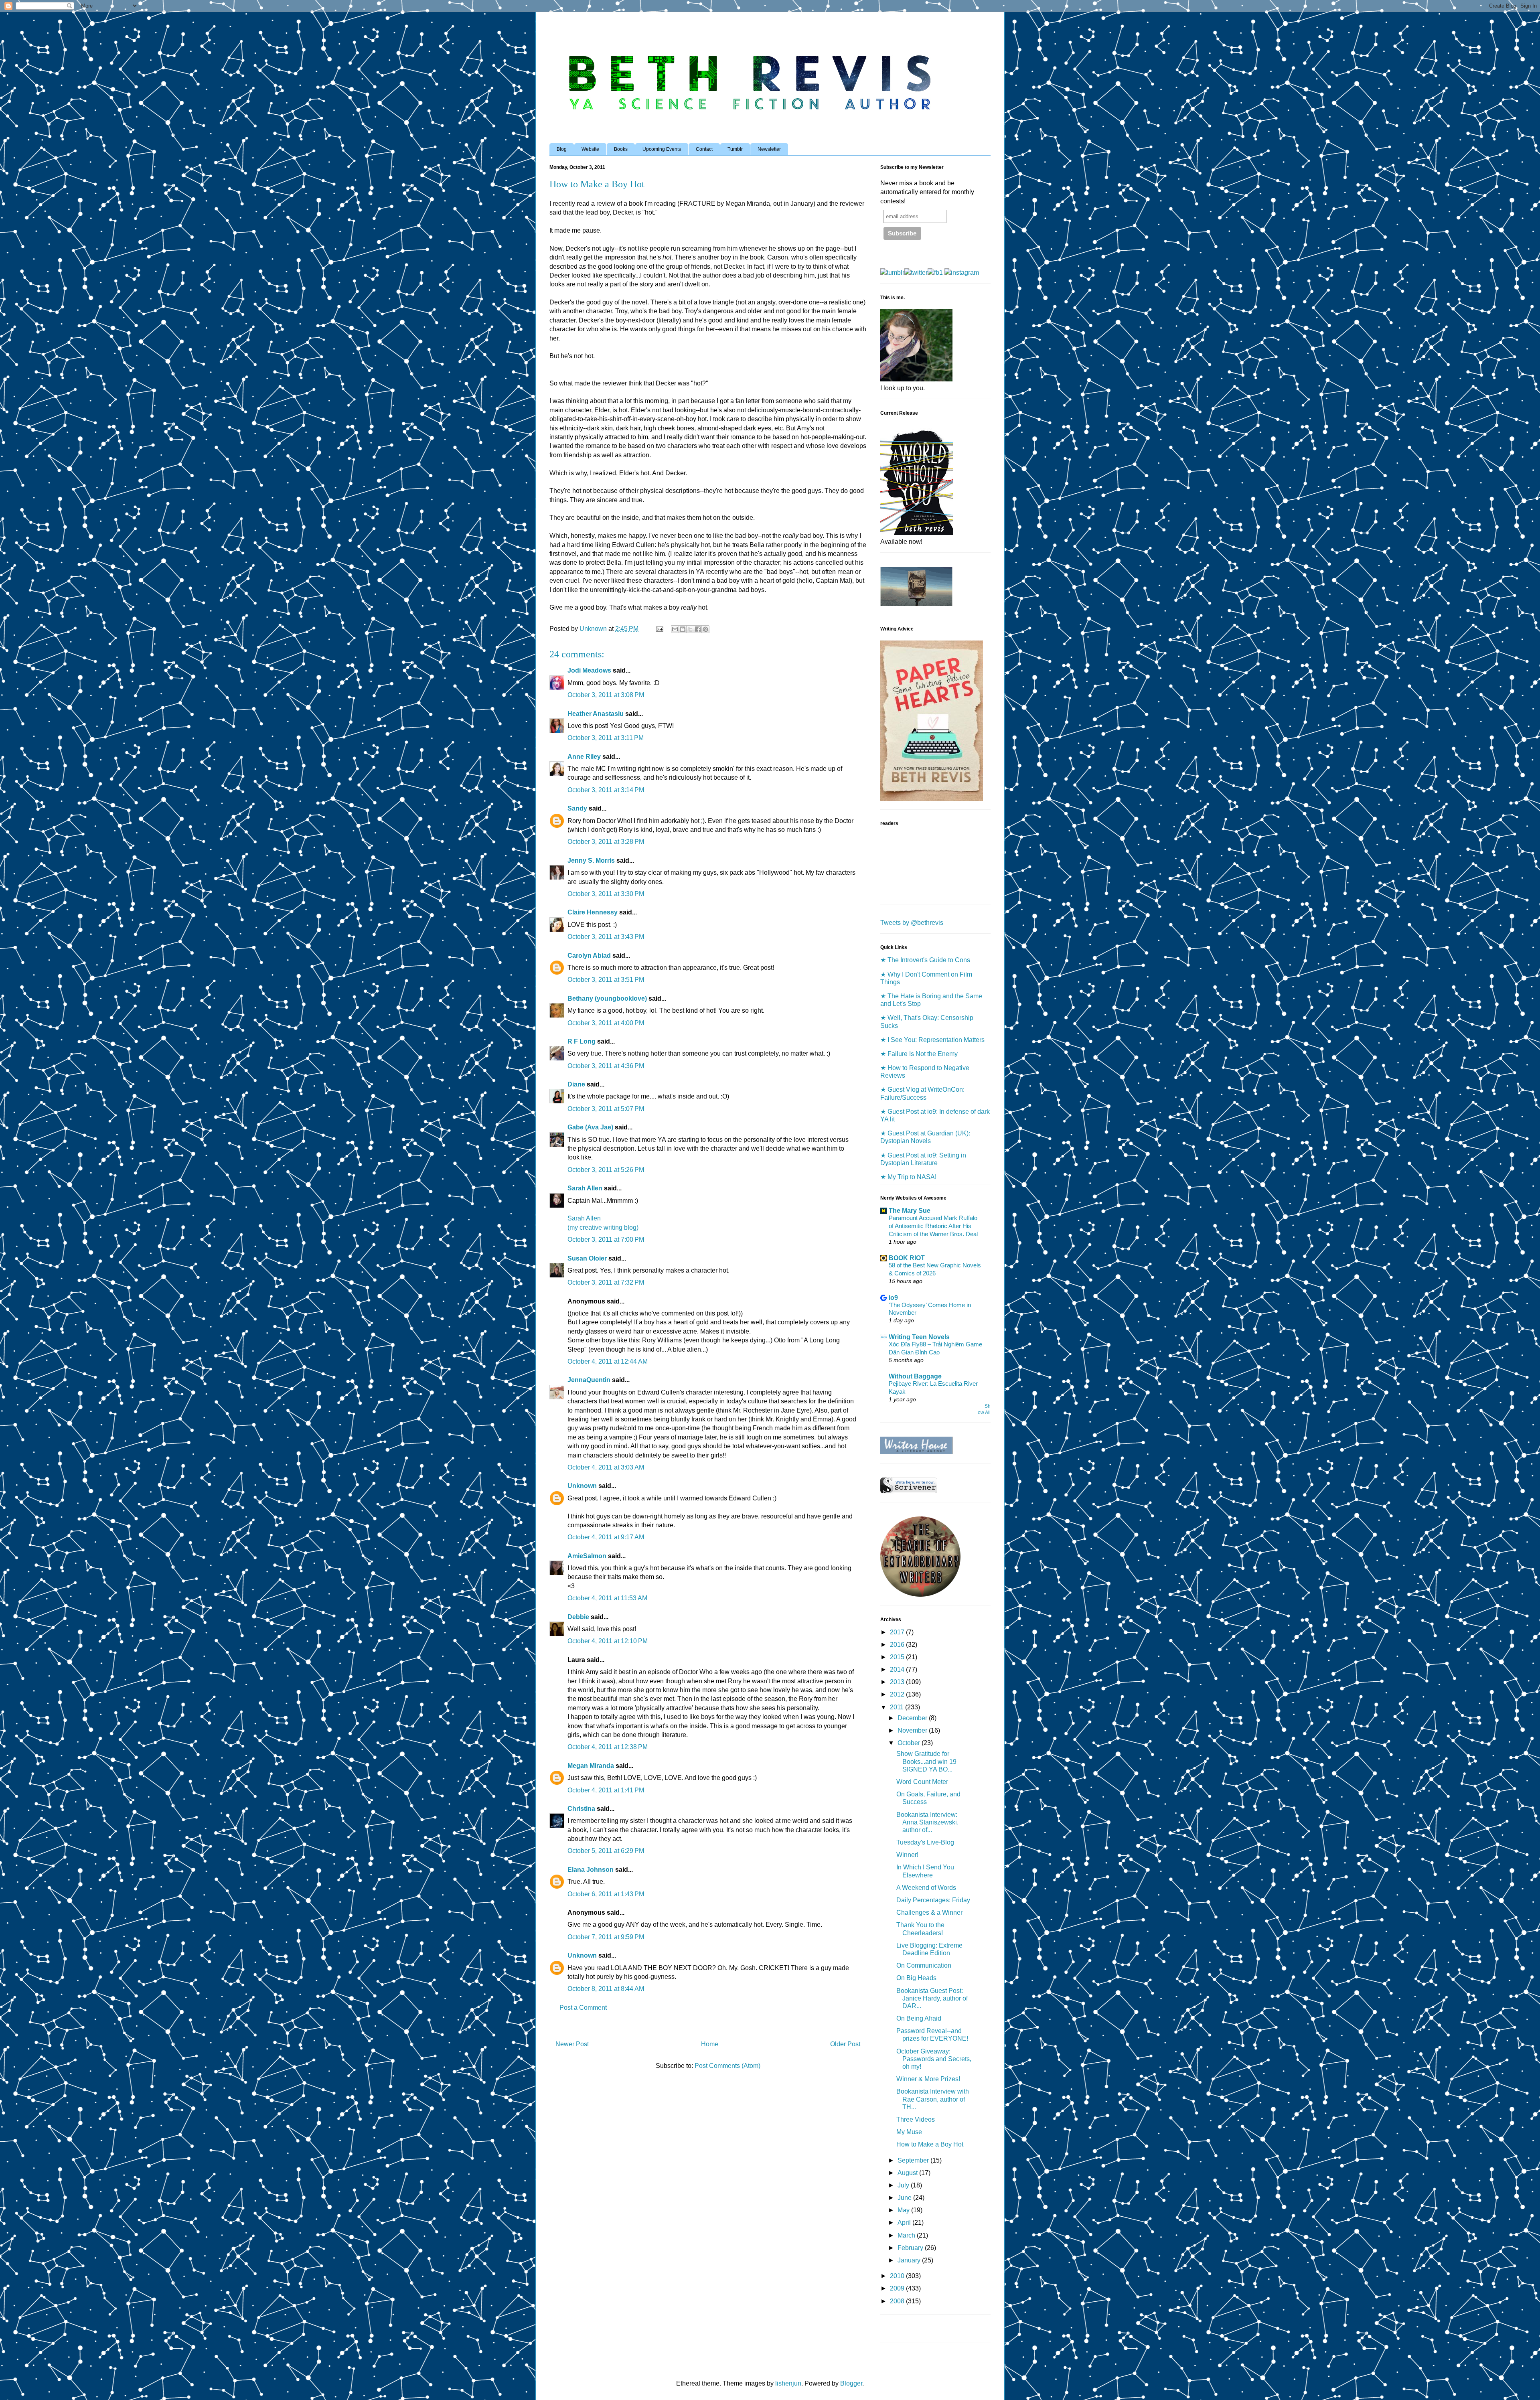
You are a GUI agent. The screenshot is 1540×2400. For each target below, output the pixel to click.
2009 (898, 2288)
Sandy (577, 808)
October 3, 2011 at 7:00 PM (606, 1240)
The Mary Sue (910, 1211)
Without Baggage (915, 1376)
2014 (898, 1669)
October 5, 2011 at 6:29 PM (606, 1851)
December (913, 1718)
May (904, 2210)
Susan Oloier (587, 1258)
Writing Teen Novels (919, 1337)
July (904, 2185)
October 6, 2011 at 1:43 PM (606, 1894)
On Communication (924, 1965)
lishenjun (788, 2383)
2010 (898, 2276)
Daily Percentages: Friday (933, 1900)
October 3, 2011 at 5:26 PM (606, 1170)
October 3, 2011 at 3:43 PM (606, 937)
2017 (898, 1632)
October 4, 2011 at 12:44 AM (608, 1361)
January (910, 2260)
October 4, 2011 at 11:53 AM (607, 1598)
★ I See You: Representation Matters (932, 1040)
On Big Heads (916, 1978)
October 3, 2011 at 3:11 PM (606, 738)
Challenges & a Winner (929, 1912)
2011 (898, 1707)
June (905, 2198)
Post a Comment (583, 2008)
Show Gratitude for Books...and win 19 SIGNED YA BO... (926, 1761)
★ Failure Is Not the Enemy (919, 1054)
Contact (704, 149)
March (907, 2235)
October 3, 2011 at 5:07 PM (606, 1109)
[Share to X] (690, 629)
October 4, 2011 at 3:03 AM (606, 1467)
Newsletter (769, 149)
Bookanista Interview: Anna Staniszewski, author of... (927, 1822)
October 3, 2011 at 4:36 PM (606, 1066)
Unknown (582, 1486)
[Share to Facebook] (698, 629)
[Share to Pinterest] (705, 629)
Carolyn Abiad (589, 956)
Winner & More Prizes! (928, 2079)
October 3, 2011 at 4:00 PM (606, 1023)
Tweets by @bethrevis (912, 923)
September (914, 2160)
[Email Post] (659, 629)
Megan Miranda (591, 1766)
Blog (562, 149)
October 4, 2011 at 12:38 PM (608, 1747)
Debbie (578, 1617)
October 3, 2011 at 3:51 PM (606, 980)
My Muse (909, 2132)
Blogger (851, 2383)
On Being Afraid (919, 2018)
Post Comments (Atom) (727, 2066)
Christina (581, 1809)
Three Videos (916, 2119)
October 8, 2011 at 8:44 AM (606, 1989)
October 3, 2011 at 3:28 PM (606, 842)
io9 (893, 1298)
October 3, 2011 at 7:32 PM (606, 1282)
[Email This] (675, 629)
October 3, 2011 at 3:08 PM (606, 695)
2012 (898, 1694)
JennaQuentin (589, 1380)
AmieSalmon (587, 1556)
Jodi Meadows (589, 670)
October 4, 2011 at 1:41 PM (606, 1790)
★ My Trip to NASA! (908, 1177)
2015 (898, 1657)
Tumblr (735, 149)
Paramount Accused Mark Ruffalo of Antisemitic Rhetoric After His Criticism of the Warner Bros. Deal (933, 1226)
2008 (898, 2301)
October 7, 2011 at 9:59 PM (606, 1937)
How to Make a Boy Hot (930, 2144)
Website (590, 149)
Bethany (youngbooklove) (607, 998)
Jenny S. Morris (591, 860)
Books (621, 149)
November (913, 1730)
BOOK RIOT (907, 1258)
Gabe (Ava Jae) (590, 1127)
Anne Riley (584, 757)
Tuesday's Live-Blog (925, 1842)
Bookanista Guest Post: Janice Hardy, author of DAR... (932, 1998)
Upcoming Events (662, 149)
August (908, 2173)
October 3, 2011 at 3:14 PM (606, 790)
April (905, 2223)
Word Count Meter (922, 1782)
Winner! (907, 1855)
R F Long (582, 1041)
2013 (898, 1682)
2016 (898, 1645)
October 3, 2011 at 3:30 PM (606, 894)
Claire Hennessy (593, 912)
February (911, 2248)
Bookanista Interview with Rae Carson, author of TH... (933, 2099)
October (910, 1743)
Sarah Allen (585, 1188)
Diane (576, 1084)
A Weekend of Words (926, 1888)
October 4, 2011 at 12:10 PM (608, 1641)
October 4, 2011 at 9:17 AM (606, 1537)
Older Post (845, 2044)
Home (710, 2044)
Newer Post (572, 2044)
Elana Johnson (591, 1870)
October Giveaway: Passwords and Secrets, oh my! (934, 2059)
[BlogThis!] (683, 629)
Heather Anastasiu (596, 714)
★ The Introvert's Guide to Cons (925, 960)
